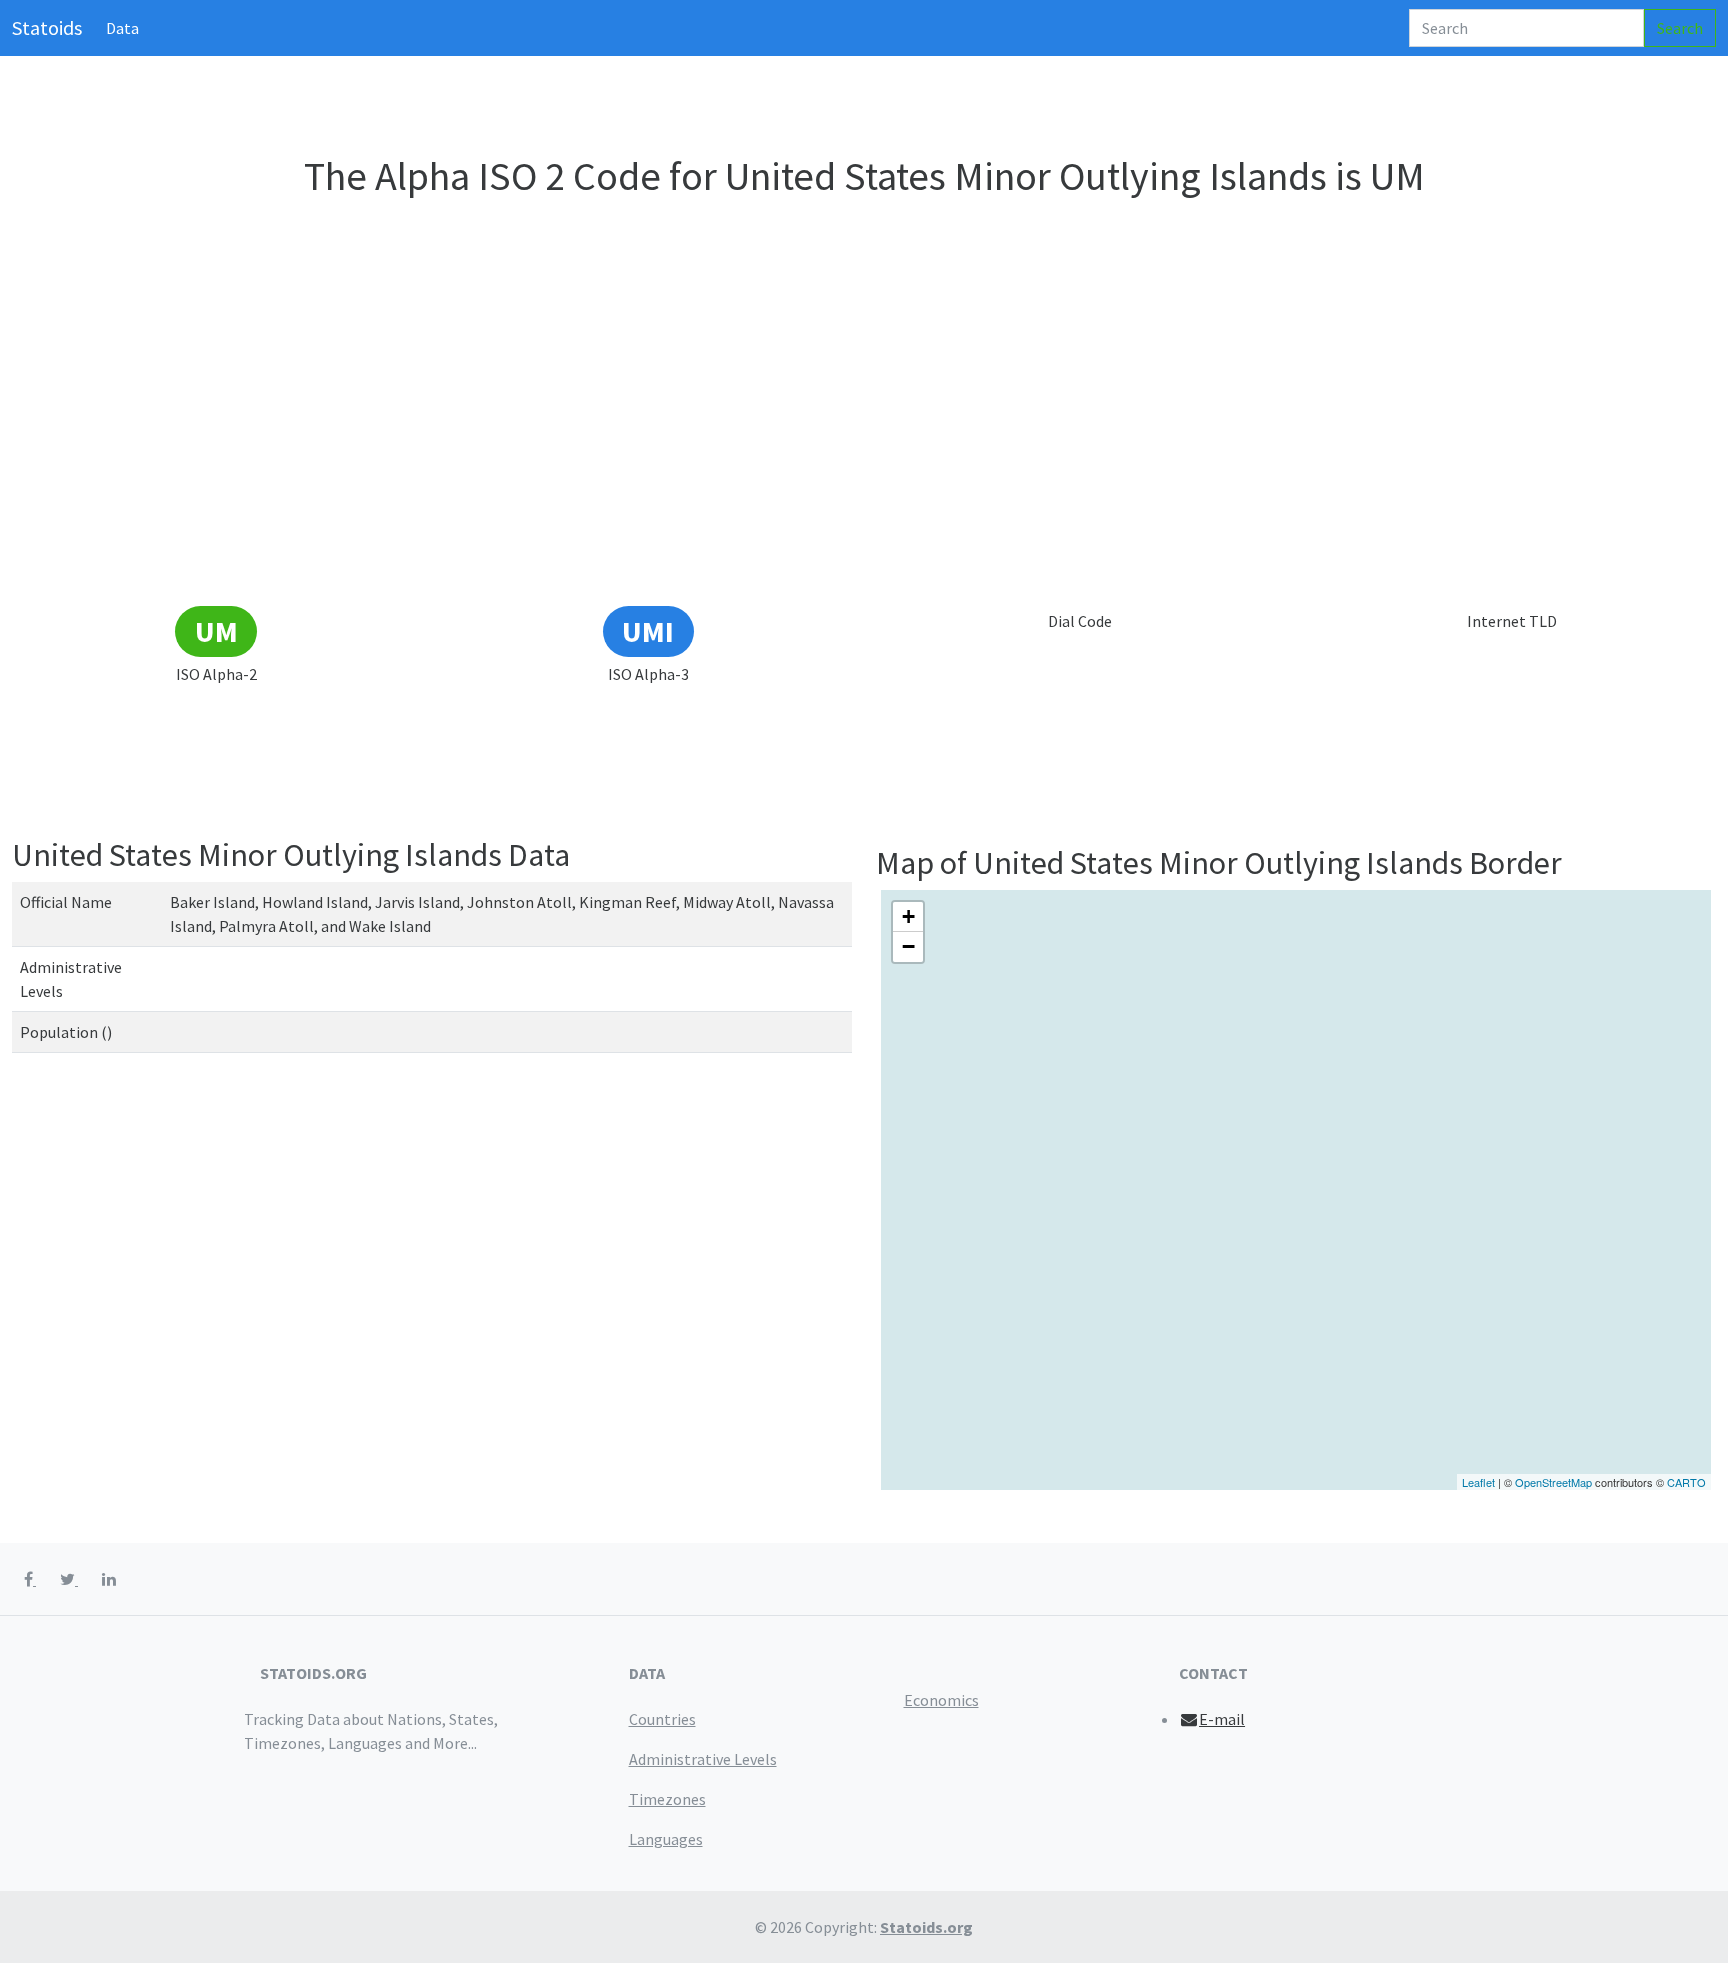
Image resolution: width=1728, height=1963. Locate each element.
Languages (666, 1839)
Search (1680, 28)
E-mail (1222, 1719)
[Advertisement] (864, 454)
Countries (662, 1719)
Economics (941, 1700)
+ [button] (908, 916)
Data (122, 28)
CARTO (1686, 1482)
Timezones (667, 1799)
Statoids (47, 27)
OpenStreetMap (1553, 1482)
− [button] (908, 946)
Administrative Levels (703, 1759)
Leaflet (1478, 1482)
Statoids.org (926, 1927)
